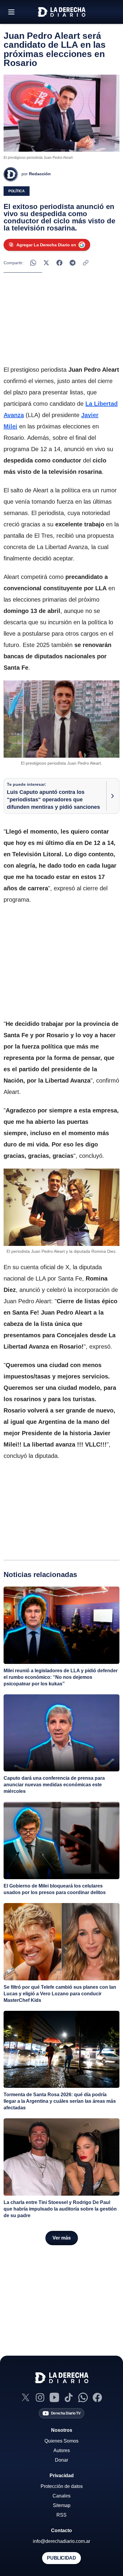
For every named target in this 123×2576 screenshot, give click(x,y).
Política (17, 191)
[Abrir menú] (11, 12)
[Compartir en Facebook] (59, 263)
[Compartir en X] (46, 263)
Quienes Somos (61, 2441)
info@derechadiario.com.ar (61, 2541)
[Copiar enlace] (86, 263)
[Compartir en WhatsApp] (33, 263)
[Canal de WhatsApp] (83, 2397)
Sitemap (62, 2505)
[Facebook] (97, 2397)
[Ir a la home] (61, 12)
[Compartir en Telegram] (73, 263)
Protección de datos (62, 2486)
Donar (61, 2460)
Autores (62, 2450)
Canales (61, 2496)
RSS (61, 2515)
